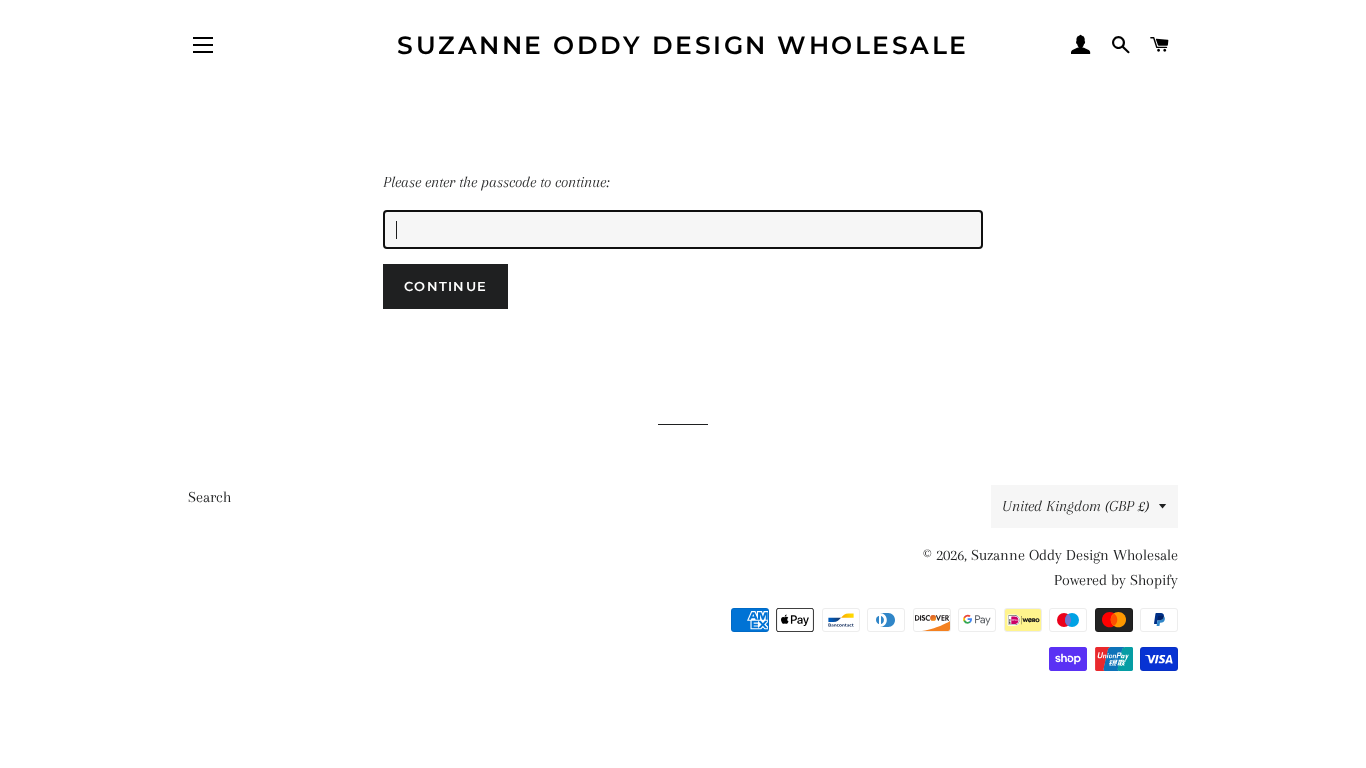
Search (209, 497)
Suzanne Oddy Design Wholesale (683, 45)
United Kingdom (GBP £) (1075, 506)
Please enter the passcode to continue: (496, 182)
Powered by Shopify (1116, 580)
